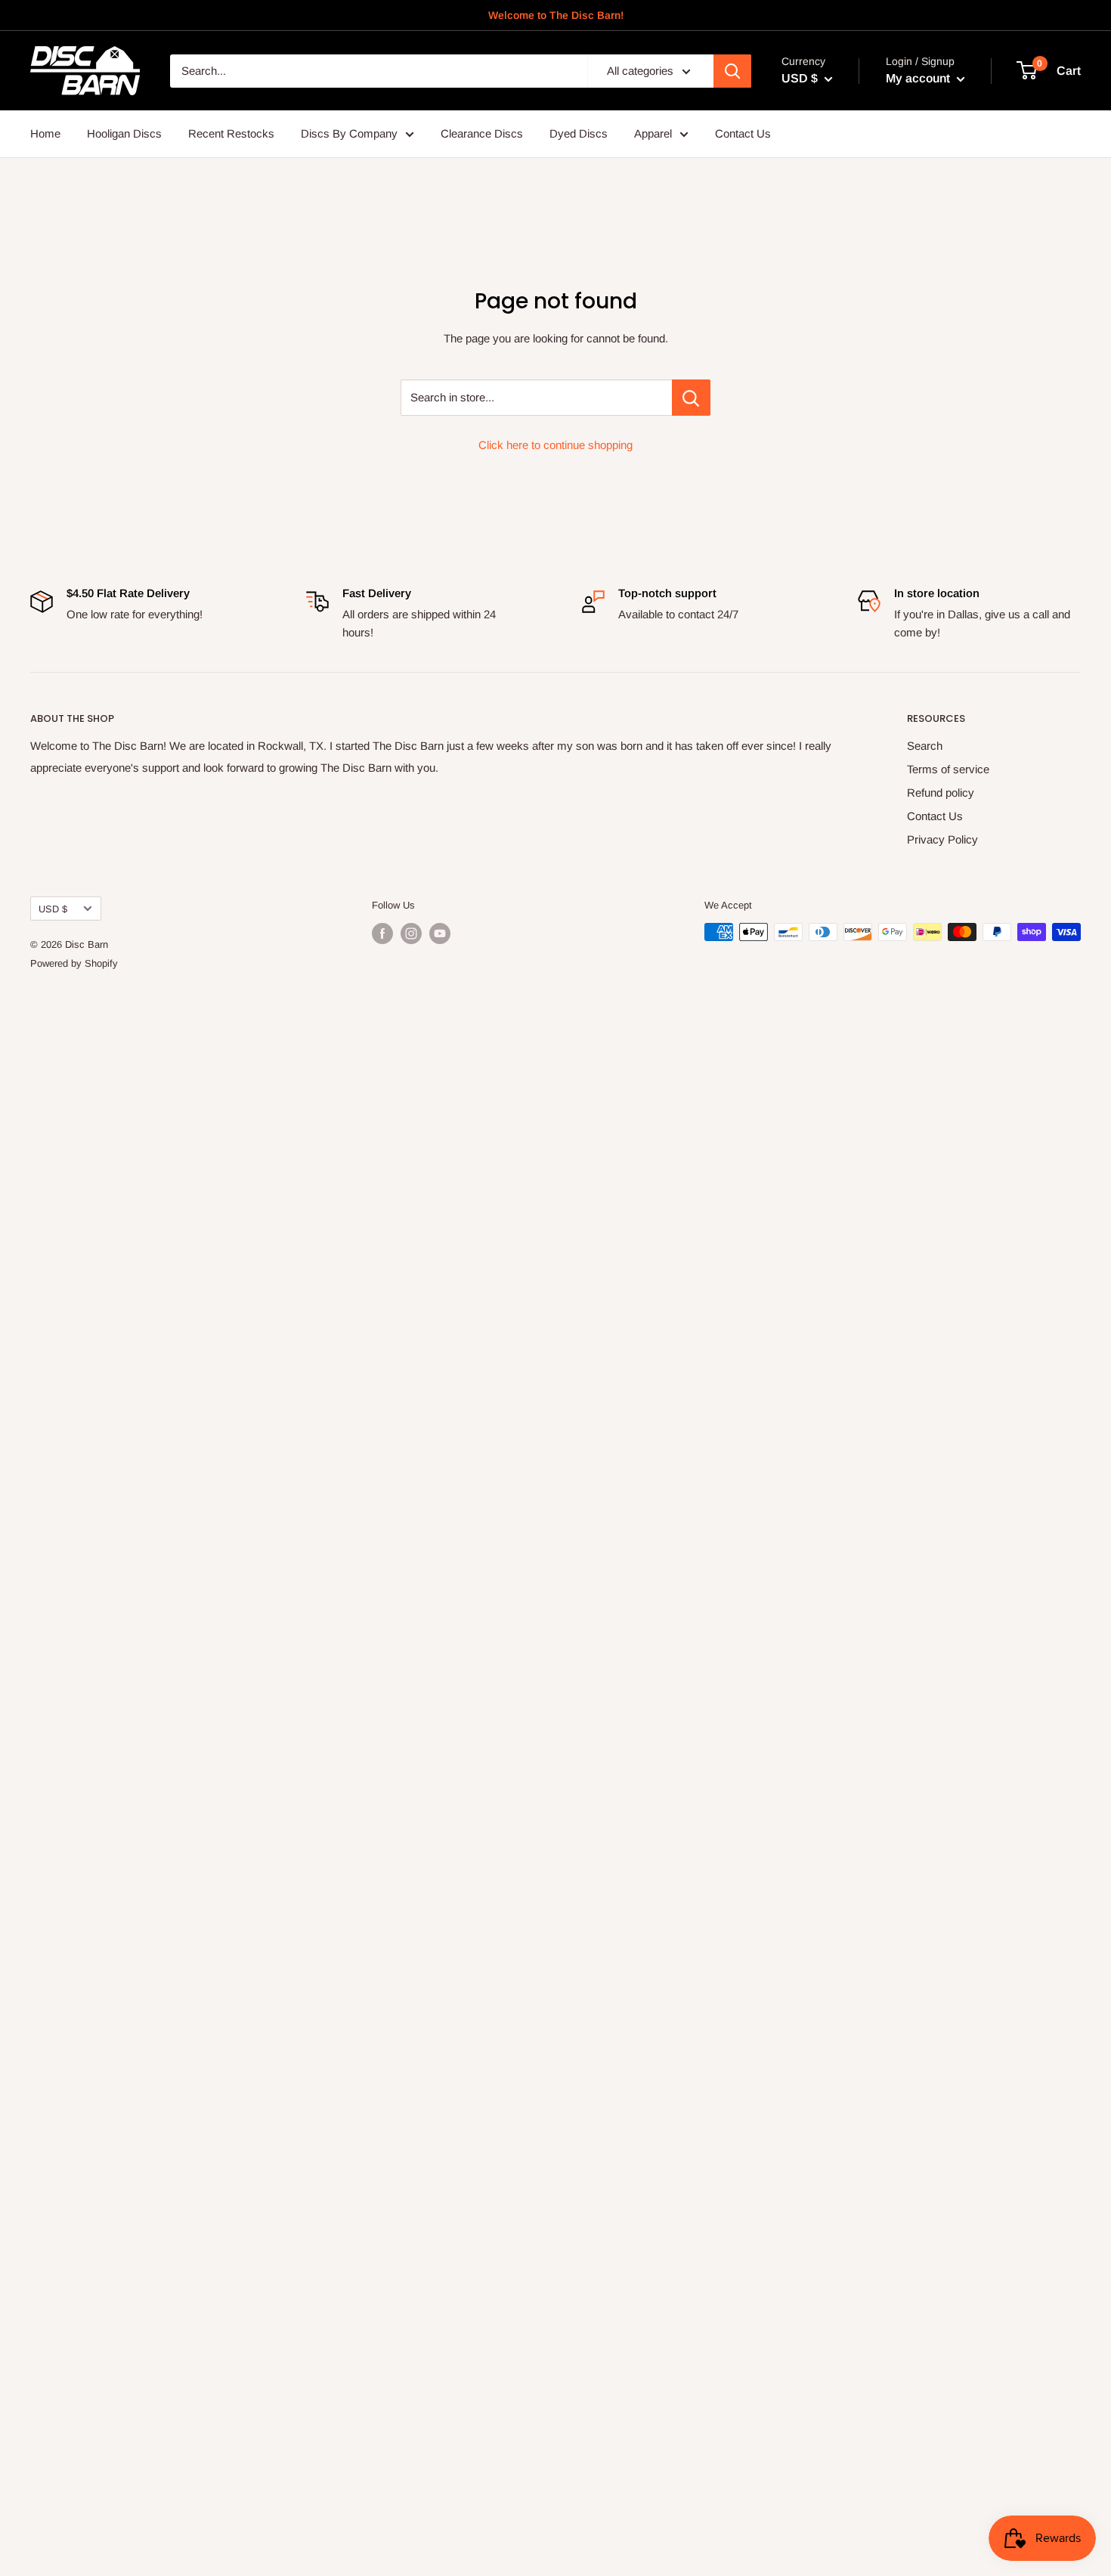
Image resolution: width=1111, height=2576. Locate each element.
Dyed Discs (579, 133)
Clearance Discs (482, 133)
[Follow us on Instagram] (411, 933)
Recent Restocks (231, 133)
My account (919, 78)
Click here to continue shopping (555, 445)
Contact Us (743, 133)
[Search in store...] (691, 398)
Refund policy (941, 793)
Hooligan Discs (124, 133)
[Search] (732, 71)
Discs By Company (349, 133)
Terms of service (948, 769)
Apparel (653, 133)
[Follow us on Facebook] (382, 933)
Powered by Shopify (74, 963)
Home (45, 133)
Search (925, 746)
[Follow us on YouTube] (440, 933)
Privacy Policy (942, 839)
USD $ (53, 909)
